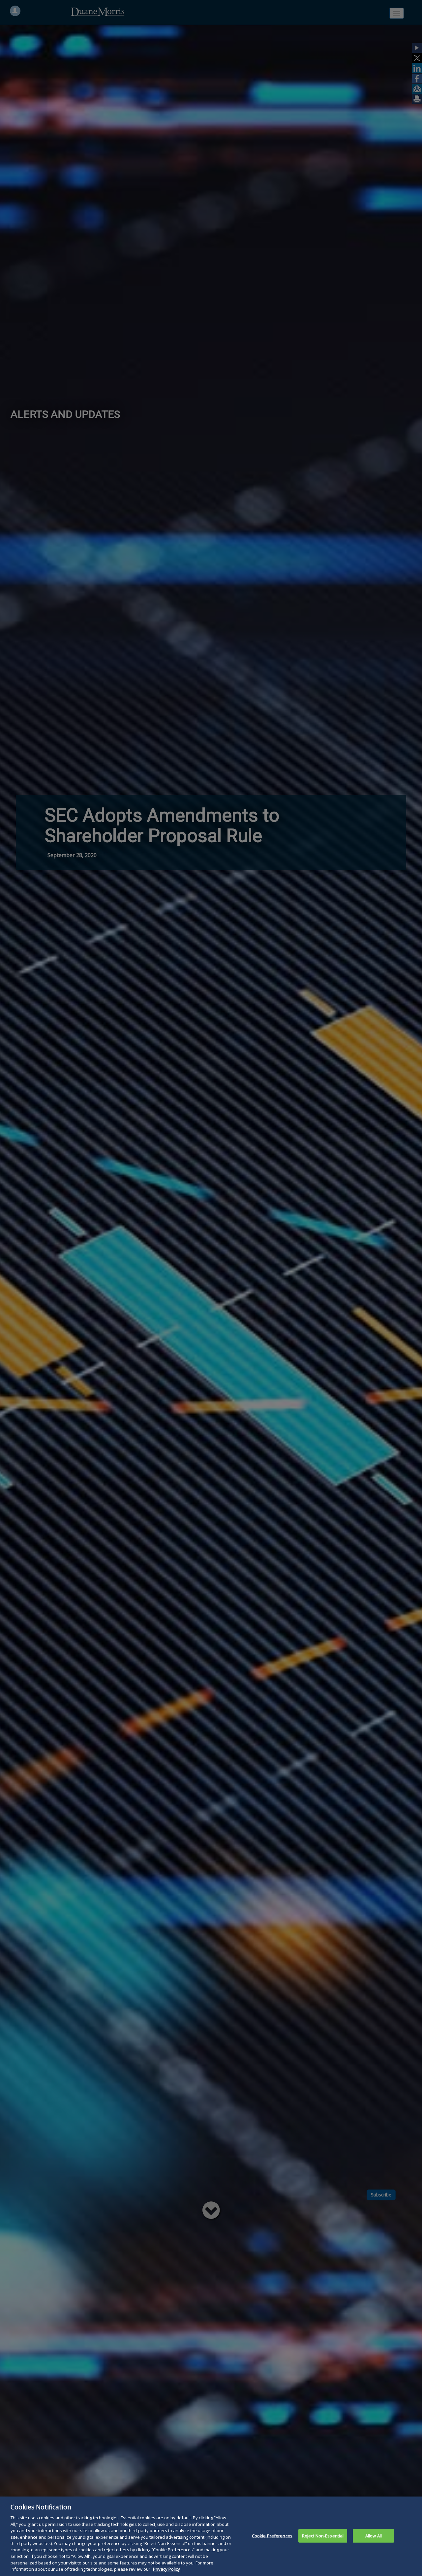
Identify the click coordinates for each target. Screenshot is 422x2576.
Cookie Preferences (272, 2535)
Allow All (374, 2535)
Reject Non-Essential (323, 2535)
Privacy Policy (166, 2569)
